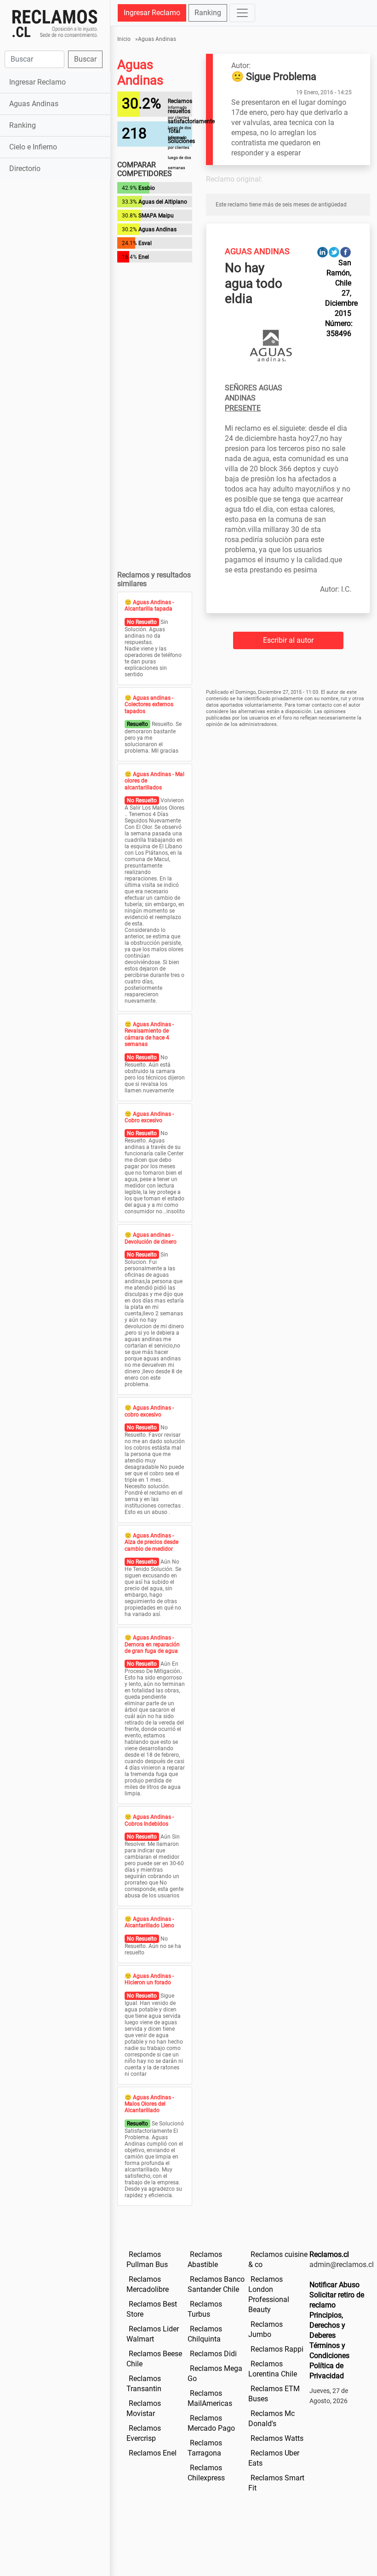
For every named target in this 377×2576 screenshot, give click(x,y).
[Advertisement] (55, 234)
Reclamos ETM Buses (274, 2394)
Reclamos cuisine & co (278, 2259)
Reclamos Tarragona (205, 2448)
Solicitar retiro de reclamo (337, 2300)
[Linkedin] (323, 252)
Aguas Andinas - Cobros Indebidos (149, 1820)
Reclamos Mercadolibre (148, 2284)
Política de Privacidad (327, 2371)
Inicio (124, 39)
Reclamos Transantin (144, 2384)
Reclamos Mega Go (215, 2373)
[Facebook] (346, 252)
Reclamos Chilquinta (205, 2334)
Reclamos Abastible (205, 2259)
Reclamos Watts (277, 2438)
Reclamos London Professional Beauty (269, 2294)
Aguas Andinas (34, 104)
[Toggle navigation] (242, 13)
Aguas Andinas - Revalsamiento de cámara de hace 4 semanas (149, 1034)
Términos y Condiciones (329, 2350)
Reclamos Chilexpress (206, 2473)
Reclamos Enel (153, 2453)
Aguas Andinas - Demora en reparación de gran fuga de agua (152, 1644)
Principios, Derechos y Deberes (327, 2325)
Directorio (25, 168)
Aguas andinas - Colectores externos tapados (149, 705)
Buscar (85, 59)
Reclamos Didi (213, 2354)
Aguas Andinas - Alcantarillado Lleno (149, 1922)
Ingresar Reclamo (37, 82)
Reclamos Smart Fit (276, 2483)
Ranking (23, 125)
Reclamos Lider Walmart (153, 2334)
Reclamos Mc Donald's (271, 2419)
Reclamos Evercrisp (144, 2433)
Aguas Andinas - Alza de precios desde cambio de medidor (151, 1542)
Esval (145, 243)
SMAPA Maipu (156, 216)
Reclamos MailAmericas (210, 2398)
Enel (144, 257)
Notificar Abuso (334, 2285)
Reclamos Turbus (205, 2309)
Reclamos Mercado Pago (211, 2423)
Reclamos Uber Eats (274, 2458)
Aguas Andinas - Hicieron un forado (149, 1979)
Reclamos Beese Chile (154, 2359)
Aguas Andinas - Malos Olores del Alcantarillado (149, 2104)
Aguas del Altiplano (163, 202)
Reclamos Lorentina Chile (273, 2369)
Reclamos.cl (329, 2254)
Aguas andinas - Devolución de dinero (151, 1238)
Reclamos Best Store (152, 2309)
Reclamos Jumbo (266, 2329)
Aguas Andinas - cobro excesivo (149, 1411)
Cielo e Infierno (33, 147)
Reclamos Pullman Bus (147, 2259)
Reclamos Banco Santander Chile (216, 2284)
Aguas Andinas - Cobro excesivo (149, 1117)
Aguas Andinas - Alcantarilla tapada (149, 605)
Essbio (147, 188)
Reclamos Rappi (277, 2349)
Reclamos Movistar (144, 2408)
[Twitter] (334, 252)
